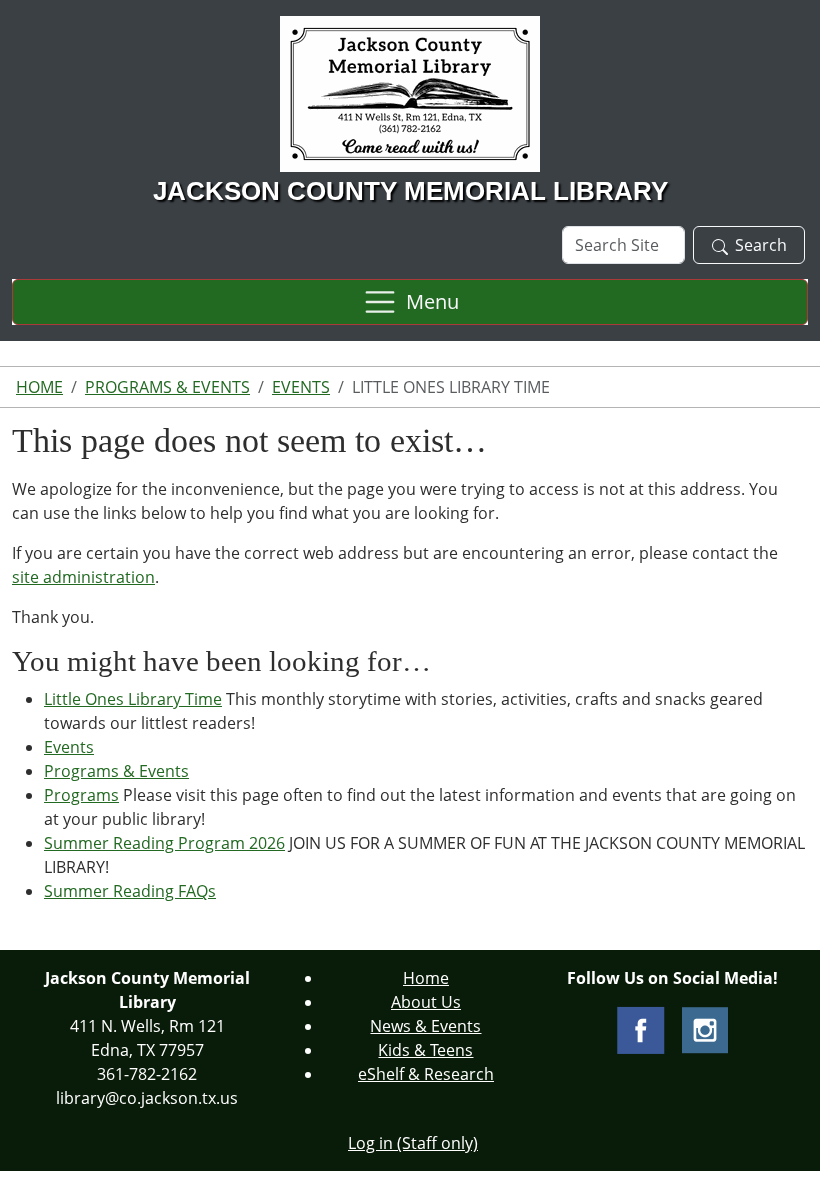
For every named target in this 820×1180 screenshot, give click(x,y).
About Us (426, 1002)
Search (761, 245)
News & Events (425, 1026)
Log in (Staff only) (413, 1143)
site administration (83, 577)
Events (301, 387)
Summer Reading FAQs (130, 891)
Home (39, 387)
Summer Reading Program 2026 (164, 843)
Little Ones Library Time (133, 699)
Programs (81, 795)
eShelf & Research (426, 1074)
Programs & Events (167, 387)
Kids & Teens (425, 1050)
